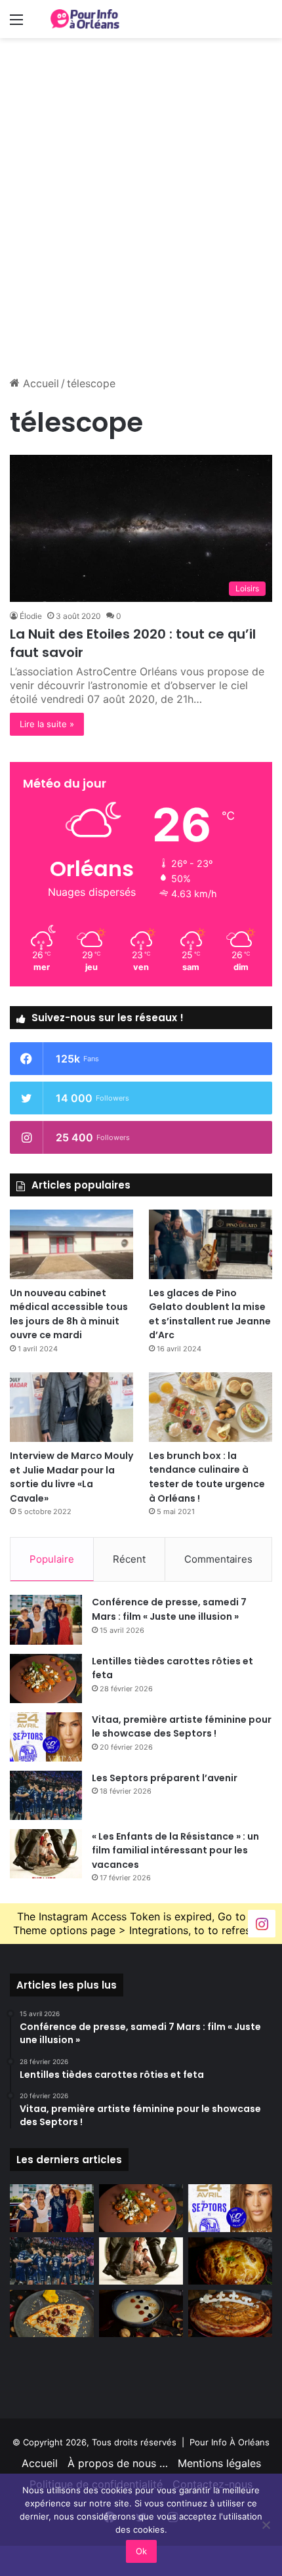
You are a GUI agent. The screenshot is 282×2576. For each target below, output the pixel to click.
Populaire (52, 1559)
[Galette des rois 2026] (230, 2313)
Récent (129, 1559)
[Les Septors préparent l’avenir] (46, 1795)
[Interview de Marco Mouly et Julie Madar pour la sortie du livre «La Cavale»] (71, 1407)
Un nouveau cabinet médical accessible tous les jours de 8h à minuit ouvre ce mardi (69, 1314)
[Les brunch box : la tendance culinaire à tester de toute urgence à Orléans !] (211, 1407)
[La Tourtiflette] (230, 2261)
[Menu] (16, 24)
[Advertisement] (141, 226)
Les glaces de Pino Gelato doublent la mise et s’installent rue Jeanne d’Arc (210, 1314)
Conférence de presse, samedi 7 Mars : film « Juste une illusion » (169, 1609)
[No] (266, 2525)
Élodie (31, 616)
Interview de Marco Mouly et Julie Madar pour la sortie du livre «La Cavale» (71, 1477)
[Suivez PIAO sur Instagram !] (262, 1923)
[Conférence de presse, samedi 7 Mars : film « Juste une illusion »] (46, 1619)
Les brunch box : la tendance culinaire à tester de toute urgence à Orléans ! (207, 1477)
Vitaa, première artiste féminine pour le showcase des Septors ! (182, 1727)
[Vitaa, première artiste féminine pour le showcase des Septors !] (46, 1737)
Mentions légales (219, 2463)
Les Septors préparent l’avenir (165, 1778)
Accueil (39, 383)
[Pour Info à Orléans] (85, 19)
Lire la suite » (47, 724)
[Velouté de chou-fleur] (141, 2313)
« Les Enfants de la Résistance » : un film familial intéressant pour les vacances (175, 1850)
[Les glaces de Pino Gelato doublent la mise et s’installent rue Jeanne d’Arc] (211, 1244)
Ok (141, 2551)
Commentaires (218, 1559)
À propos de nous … (118, 2463)
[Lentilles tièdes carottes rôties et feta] (46, 1679)
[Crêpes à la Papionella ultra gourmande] (52, 2313)
